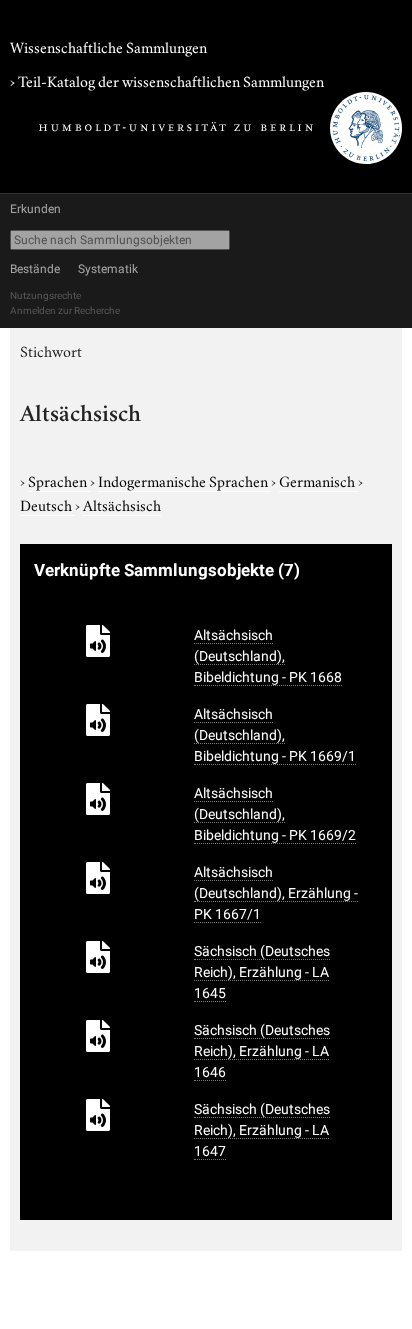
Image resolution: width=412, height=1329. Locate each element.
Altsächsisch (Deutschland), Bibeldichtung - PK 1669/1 (275, 735)
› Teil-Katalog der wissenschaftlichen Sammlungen (167, 80)
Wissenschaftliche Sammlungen (108, 46)
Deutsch (47, 504)
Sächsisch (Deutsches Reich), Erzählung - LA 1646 (262, 1051)
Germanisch (318, 480)
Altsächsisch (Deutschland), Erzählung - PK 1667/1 (276, 893)
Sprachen (59, 480)
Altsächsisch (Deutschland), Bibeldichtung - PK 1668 (268, 656)
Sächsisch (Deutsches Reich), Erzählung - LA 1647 (262, 1130)
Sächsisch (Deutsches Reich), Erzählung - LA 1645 (262, 972)
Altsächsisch (122, 504)
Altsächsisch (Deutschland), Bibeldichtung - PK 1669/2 (275, 814)
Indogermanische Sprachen (184, 480)
